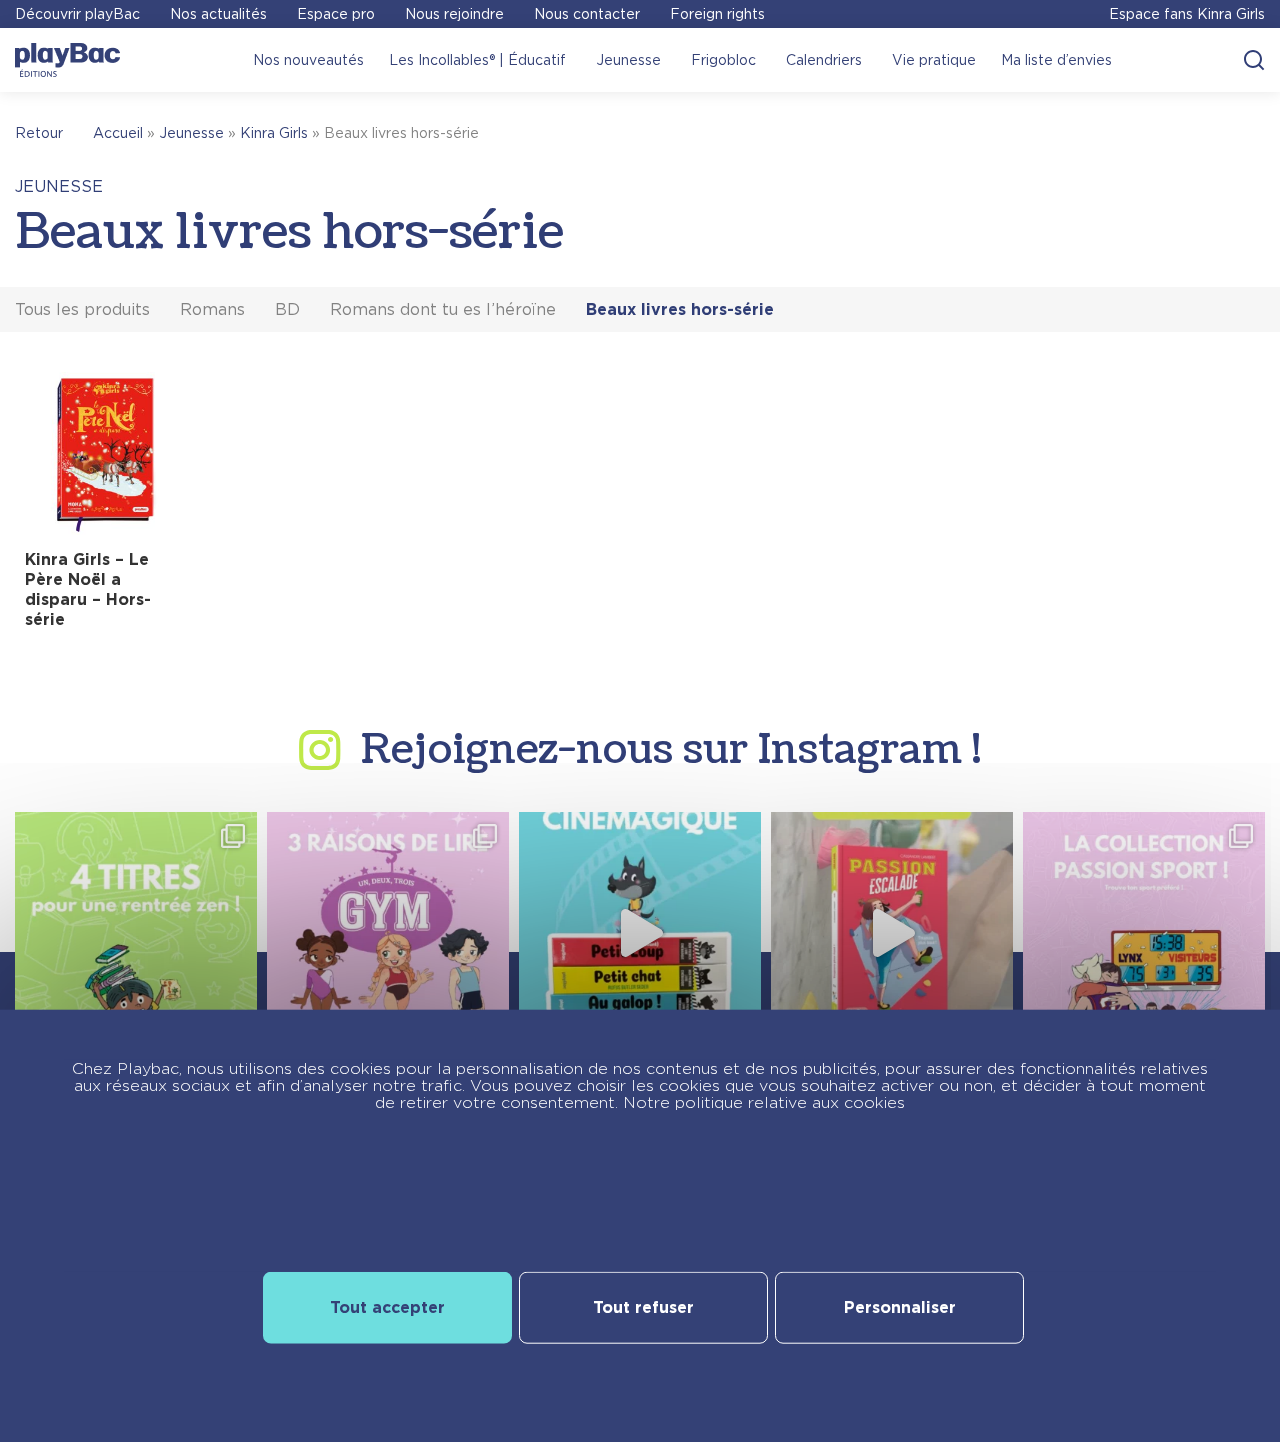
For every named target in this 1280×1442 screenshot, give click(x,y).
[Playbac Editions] (67, 60)
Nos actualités (218, 14)
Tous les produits (82, 309)
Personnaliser (900, 1306)
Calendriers (824, 60)
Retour (39, 133)
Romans (212, 309)
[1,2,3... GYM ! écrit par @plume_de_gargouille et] (388, 933)
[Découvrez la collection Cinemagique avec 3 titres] (640, 933)
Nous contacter (587, 14)
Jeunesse (628, 60)
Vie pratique (934, 60)
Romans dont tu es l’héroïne (443, 309)
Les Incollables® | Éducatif (477, 60)
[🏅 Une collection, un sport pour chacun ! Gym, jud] (1144, 933)
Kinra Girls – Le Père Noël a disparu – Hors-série (88, 589)
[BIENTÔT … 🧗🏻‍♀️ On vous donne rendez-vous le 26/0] (892, 933)
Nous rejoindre (454, 14)
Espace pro (336, 14)
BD (287, 309)
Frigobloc (723, 60)
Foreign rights (717, 14)
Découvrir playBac (77, 14)
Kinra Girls (274, 133)
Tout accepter (387, 1306)
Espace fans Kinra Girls (1187, 14)
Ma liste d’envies (1056, 60)
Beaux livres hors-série (680, 309)
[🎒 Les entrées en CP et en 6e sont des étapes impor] (136, 933)
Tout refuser (643, 1306)
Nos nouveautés (308, 60)
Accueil (118, 133)
